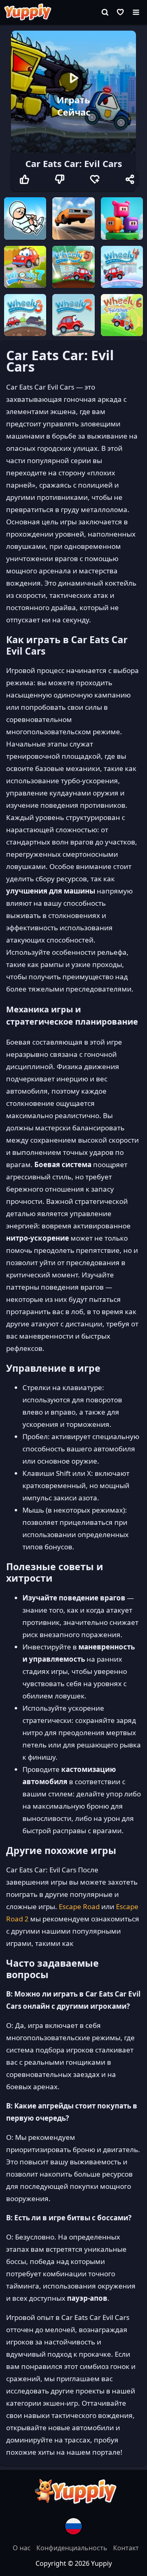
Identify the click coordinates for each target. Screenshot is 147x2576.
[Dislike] (60, 179)
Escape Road (79, 1906)
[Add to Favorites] (95, 179)
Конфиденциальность (73, 2548)
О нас (22, 2548)
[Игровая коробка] (120, 12)
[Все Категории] (136, 12)
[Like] (24, 179)
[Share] (130, 179)
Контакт (126, 2548)
